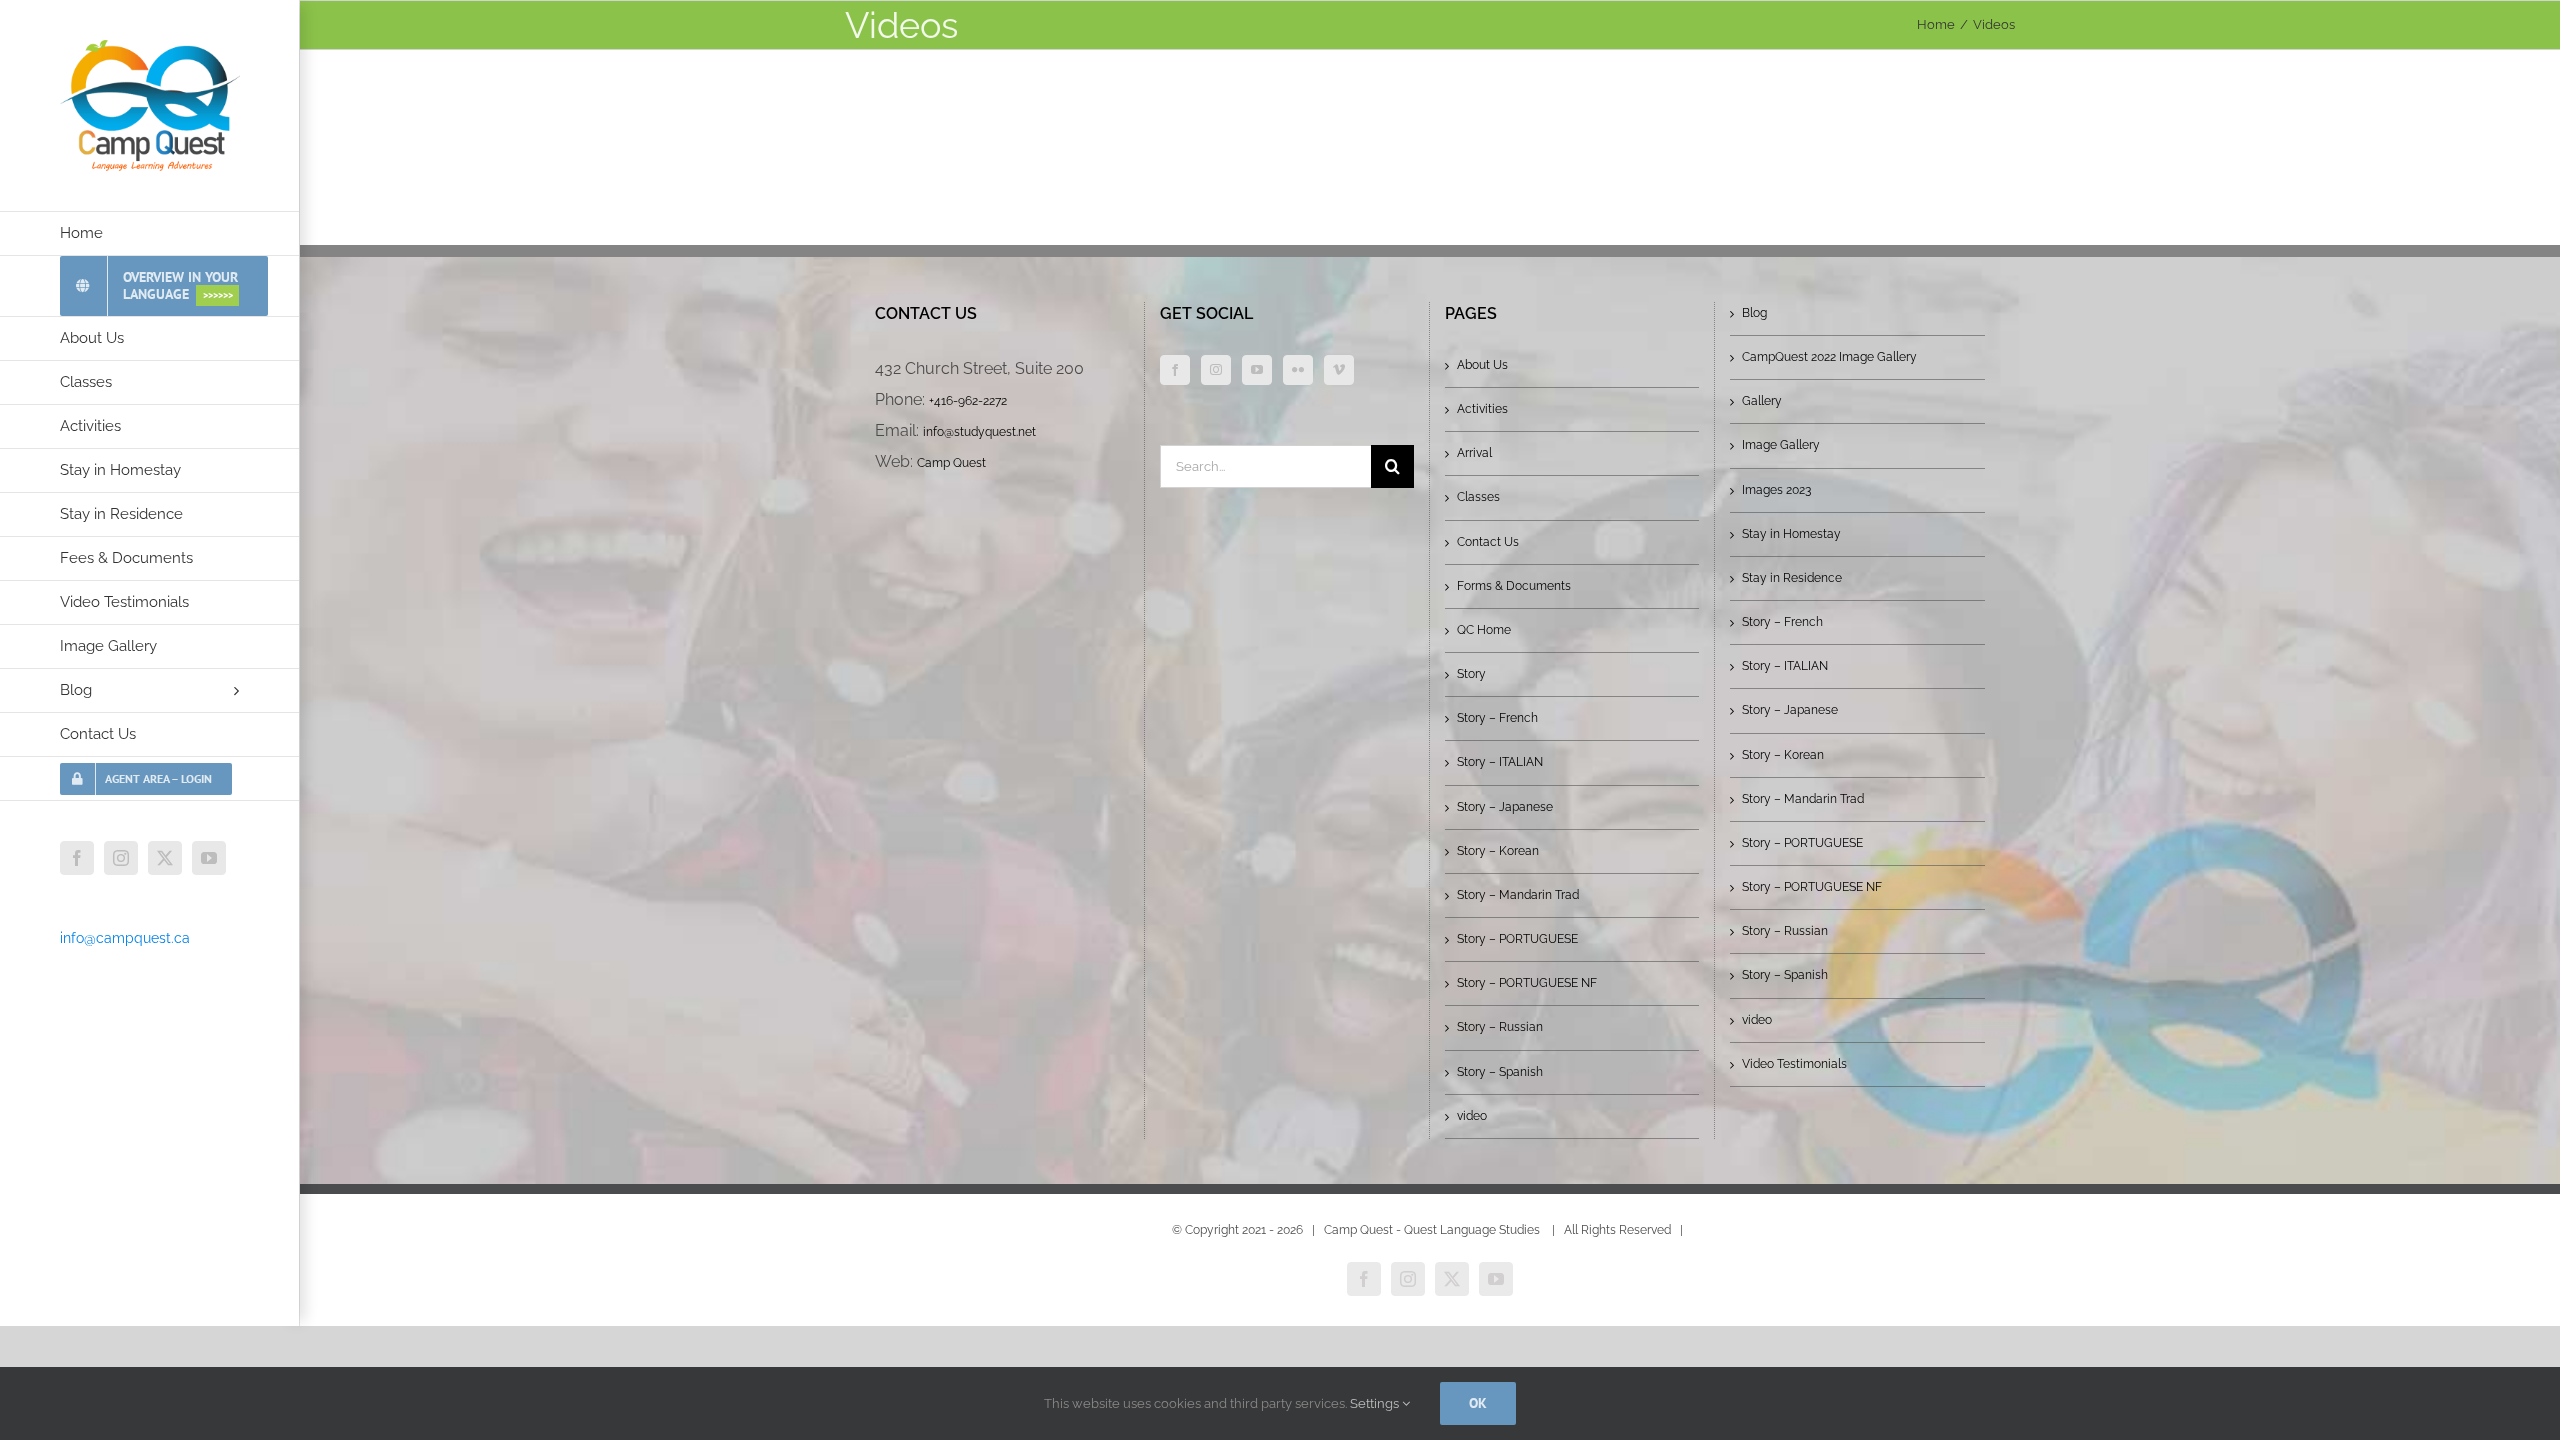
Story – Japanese (1505, 807)
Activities (1482, 409)
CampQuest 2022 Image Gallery (1829, 357)
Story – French (1497, 718)
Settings (1376, 1403)
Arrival (1474, 453)
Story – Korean (1498, 851)
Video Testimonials (1794, 1064)
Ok (1478, 1403)
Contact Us (1488, 542)
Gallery (1762, 401)
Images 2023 (1776, 490)
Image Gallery (1781, 445)
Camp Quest (951, 463)
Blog (1754, 313)
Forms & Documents (1514, 586)
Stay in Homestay (1791, 534)
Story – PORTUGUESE (1517, 939)
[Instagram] (1216, 370)
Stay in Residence (1792, 578)
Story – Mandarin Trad (1518, 895)
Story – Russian (1500, 1027)
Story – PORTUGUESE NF (1527, 983)
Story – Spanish (1500, 1072)
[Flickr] (1298, 370)
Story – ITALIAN (1500, 762)
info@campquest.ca (125, 938)
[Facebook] (1175, 370)
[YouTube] (1257, 370)
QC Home (1484, 630)
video (1472, 1116)
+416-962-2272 (968, 401)
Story (1471, 674)
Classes (1478, 497)
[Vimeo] (1339, 370)
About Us (1482, 365)
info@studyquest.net (979, 432)
